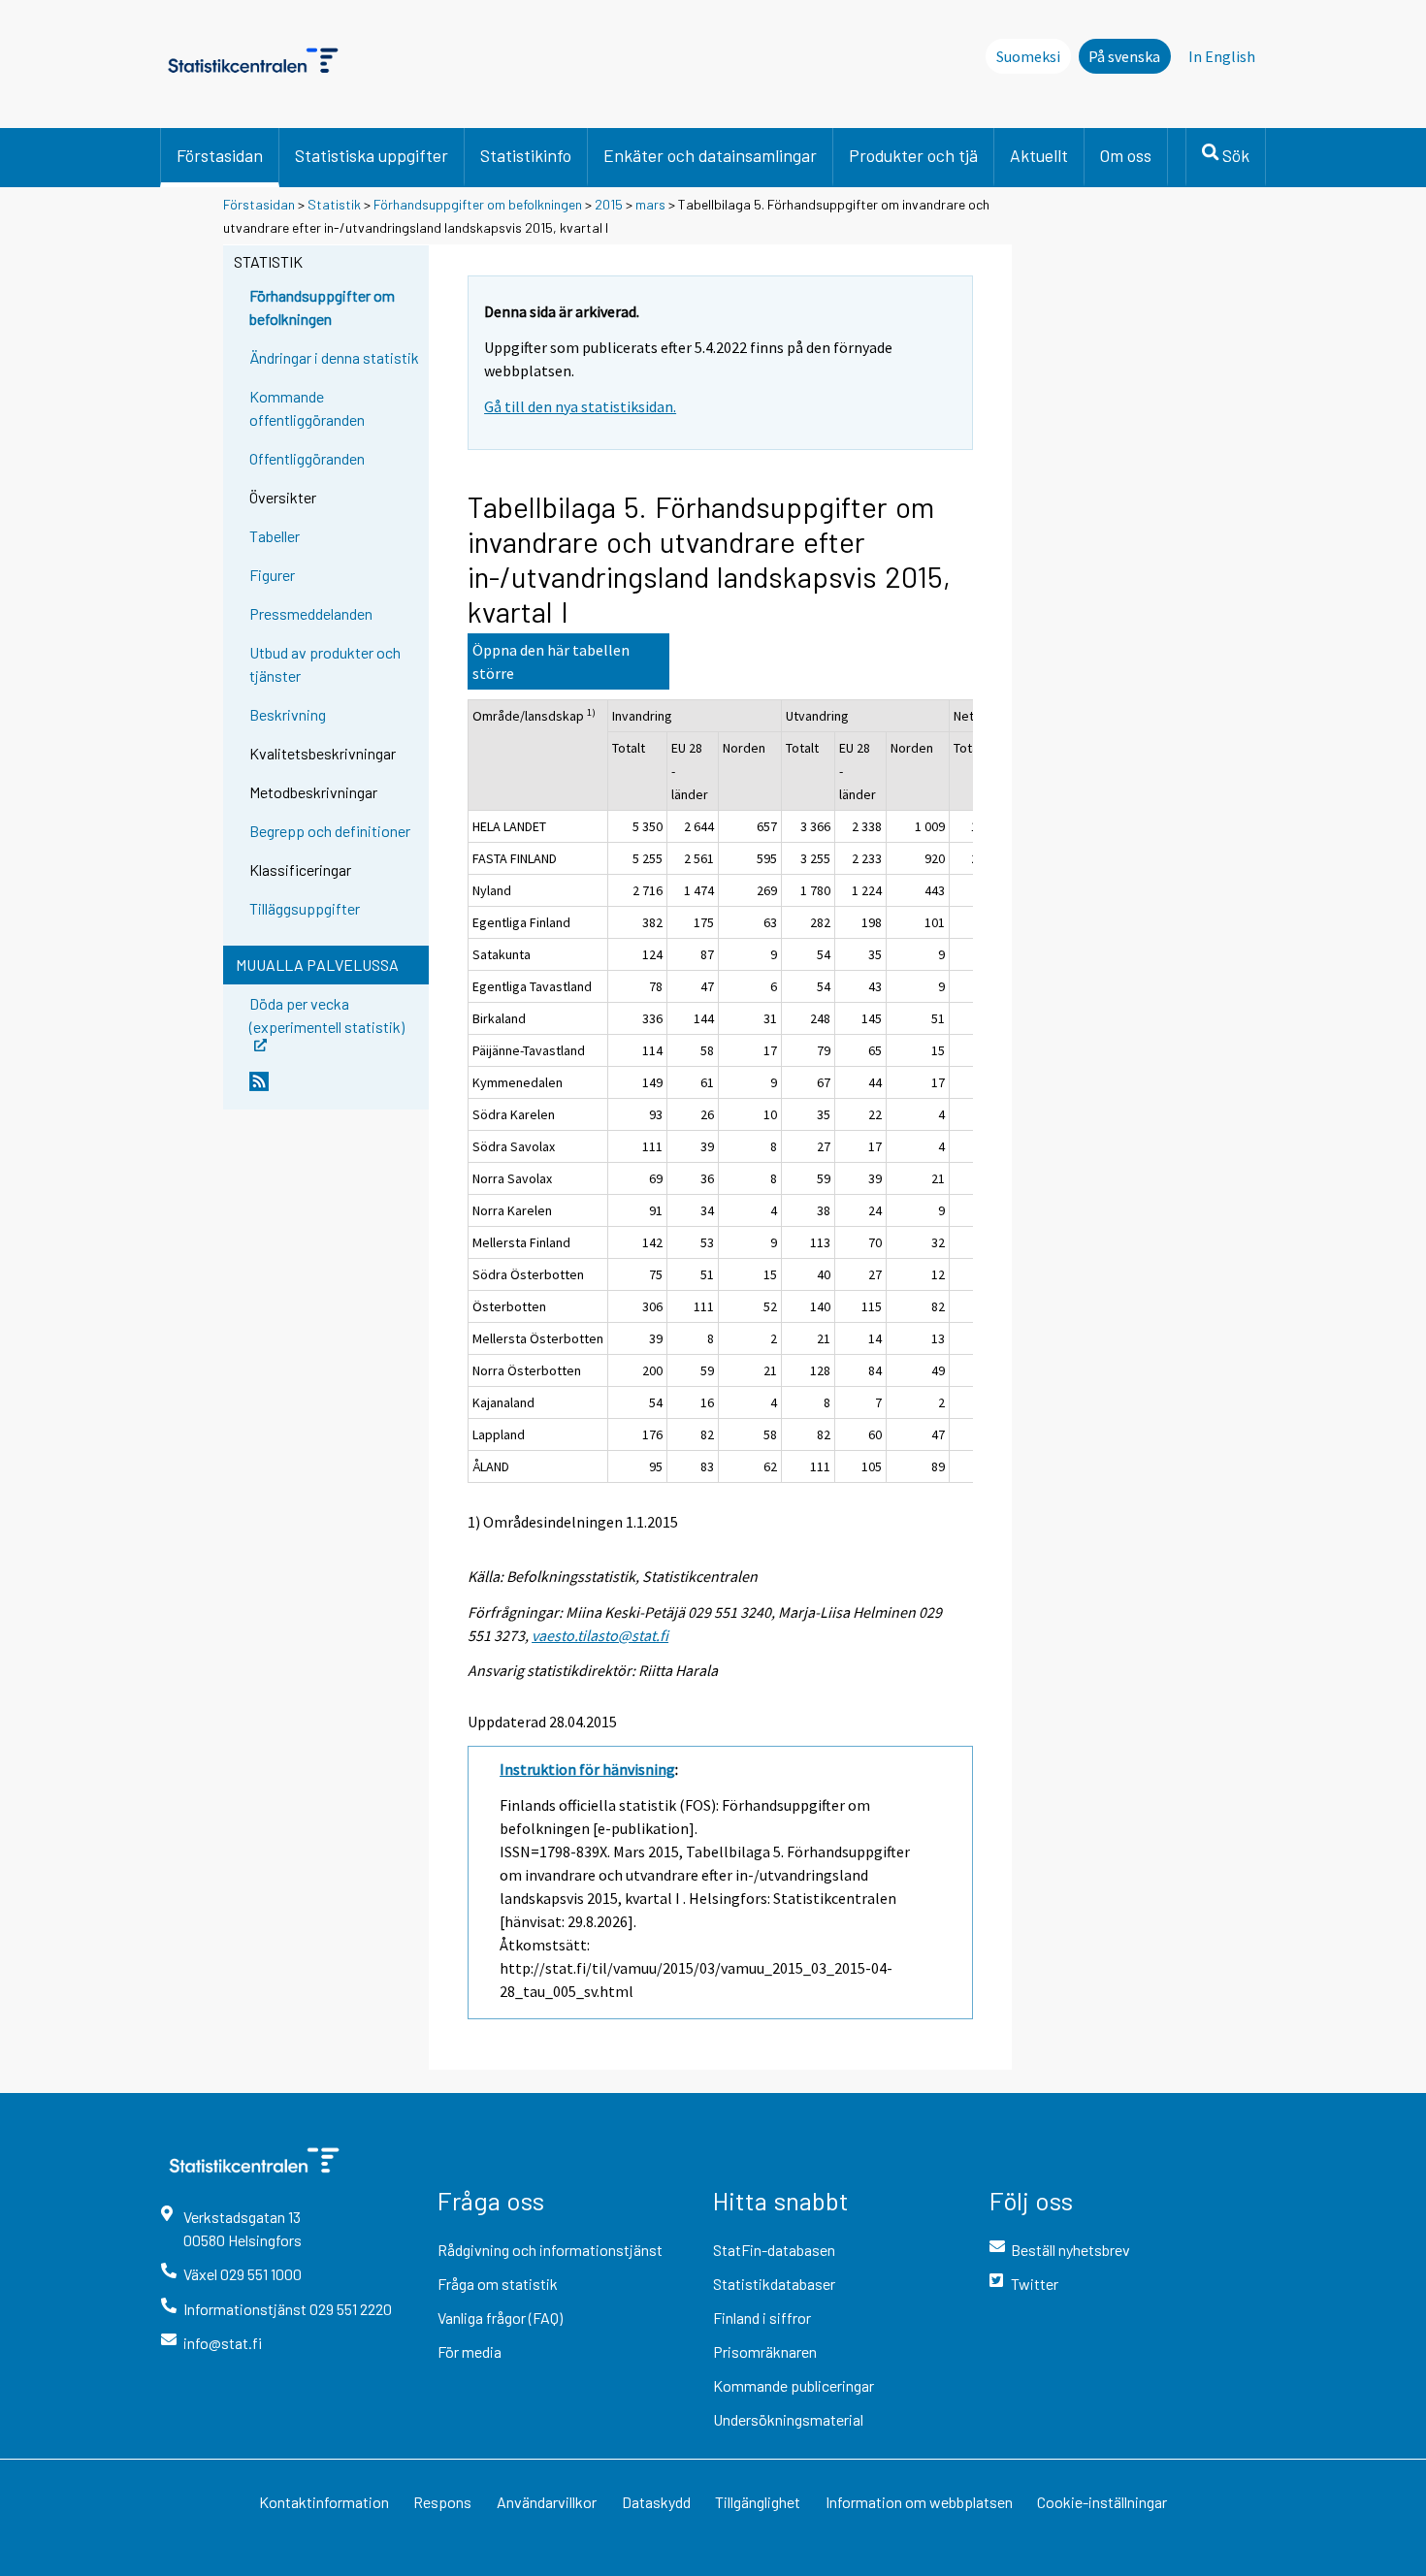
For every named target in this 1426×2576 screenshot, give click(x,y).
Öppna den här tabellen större (551, 661)
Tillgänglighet (758, 2502)
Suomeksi (1028, 56)
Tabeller (275, 536)
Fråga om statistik (498, 2284)
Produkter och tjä (913, 155)
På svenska (1124, 56)
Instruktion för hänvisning (587, 1769)
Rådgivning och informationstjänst (550, 2250)
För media (470, 2351)
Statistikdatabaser (774, 2284)
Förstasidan (220, 155)
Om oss (1126, 155)
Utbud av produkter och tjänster (325, 664)
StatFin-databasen (774, 2250)
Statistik (334, 204)
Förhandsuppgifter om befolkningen (478, 204)
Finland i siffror (762, 2318)
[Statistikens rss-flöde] (335, 1089)
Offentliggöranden (307, 458)
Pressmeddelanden (311, 613)
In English (1222, 56)
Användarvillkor (547, 2502)
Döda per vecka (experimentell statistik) (327, 1014)
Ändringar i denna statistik (334, 357)
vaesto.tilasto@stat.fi (600, 1635)
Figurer (272, 575)
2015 (609, 204)
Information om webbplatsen (919, 2502)
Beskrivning (288, 714)
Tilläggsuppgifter (305, 908)
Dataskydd (656, 2502)
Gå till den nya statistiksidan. (580, 406)
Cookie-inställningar (1102, 2502)
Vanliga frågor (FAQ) (500, 2318)
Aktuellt (1039, 155)
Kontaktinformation (324, 2502)
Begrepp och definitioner (330, 831)
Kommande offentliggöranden (307, 408)
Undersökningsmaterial (788, 2419)
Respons (442, 2502)
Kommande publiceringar (794, 2385)
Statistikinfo (526, 155)
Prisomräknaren (765, 2351)
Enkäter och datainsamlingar (710, 155)
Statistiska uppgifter (372, 155)
